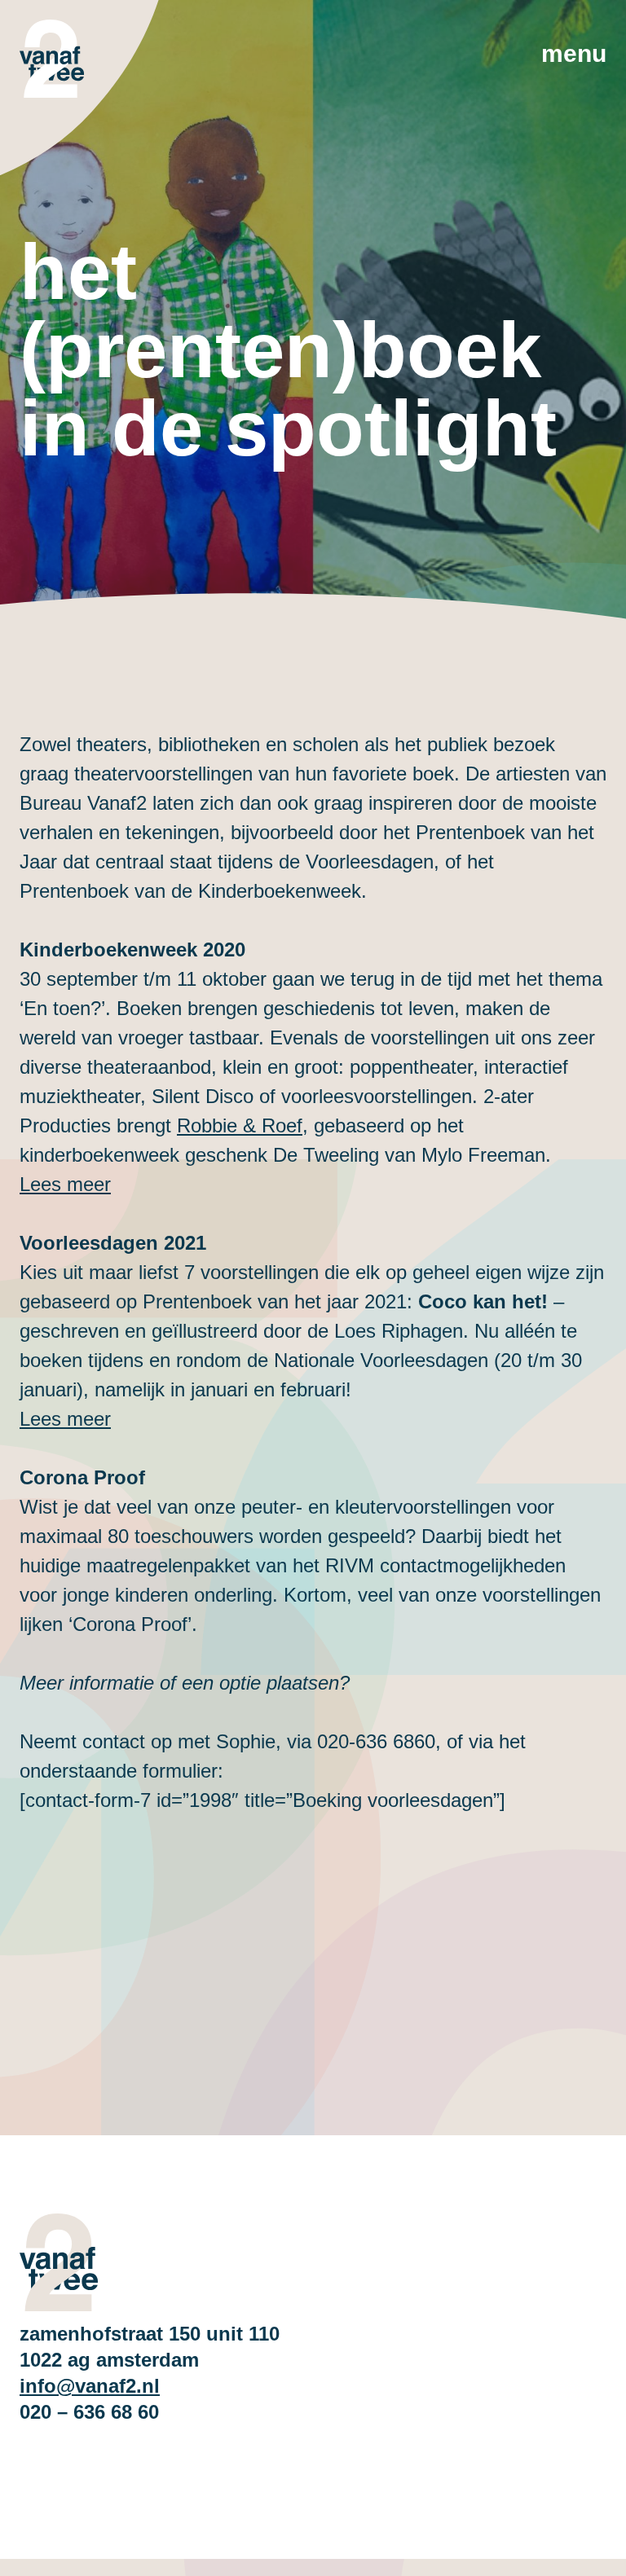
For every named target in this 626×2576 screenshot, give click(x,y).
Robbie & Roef (240, 1125)
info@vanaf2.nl (90, 2386)
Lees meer (65, 1419)
